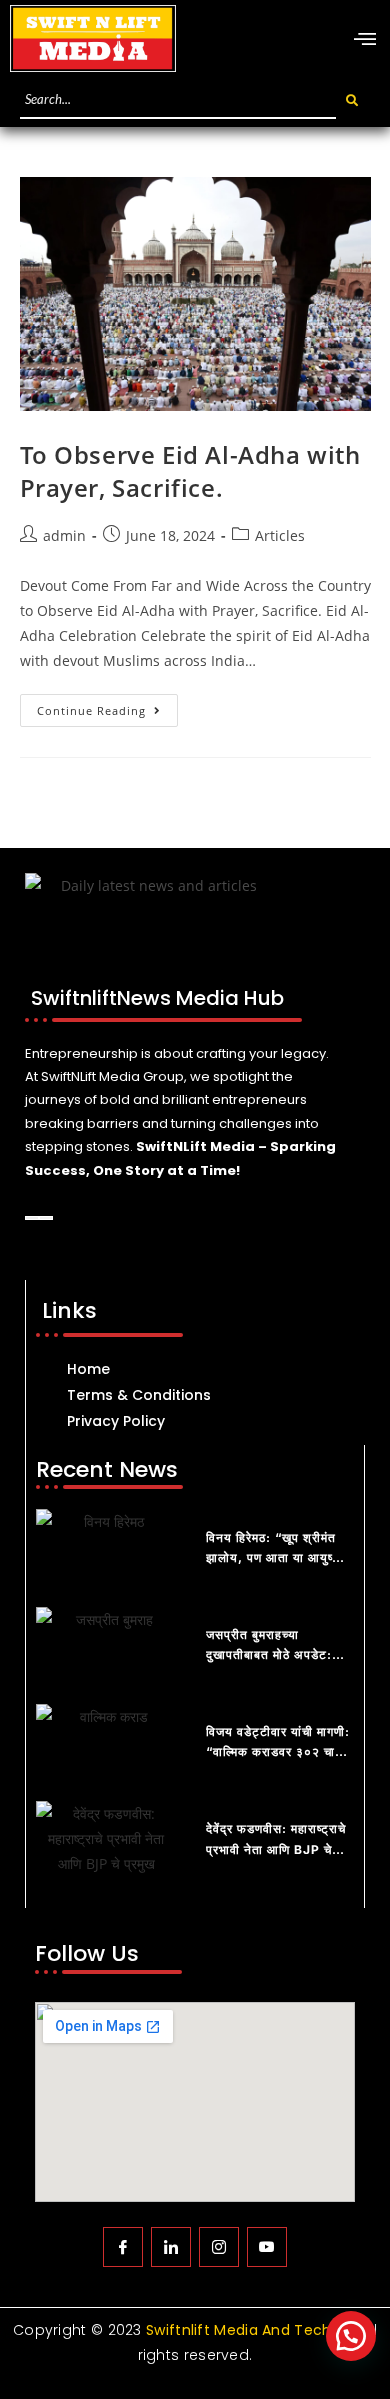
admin (64, 535)
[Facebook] (123, 2247)
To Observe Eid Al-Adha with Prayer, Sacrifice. (190, 471)
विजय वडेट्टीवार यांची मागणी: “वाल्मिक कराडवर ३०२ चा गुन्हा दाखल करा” (278, 1752)
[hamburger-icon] (365, 40)
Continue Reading (107, 706)
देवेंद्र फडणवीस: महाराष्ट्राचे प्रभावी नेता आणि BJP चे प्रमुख (276, 1849)
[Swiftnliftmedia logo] (93, 38)
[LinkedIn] (171, 2247)
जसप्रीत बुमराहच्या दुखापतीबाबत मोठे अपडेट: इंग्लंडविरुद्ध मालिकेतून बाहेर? (277, 1655)
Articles (280, 535)
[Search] (353, 100)
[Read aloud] (32, 1218)
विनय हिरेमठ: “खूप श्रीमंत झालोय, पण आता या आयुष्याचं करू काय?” (278, 1558)
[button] (351, 2336)
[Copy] (46, 1218)
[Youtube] (267, 2247)
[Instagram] (219, 2247)
